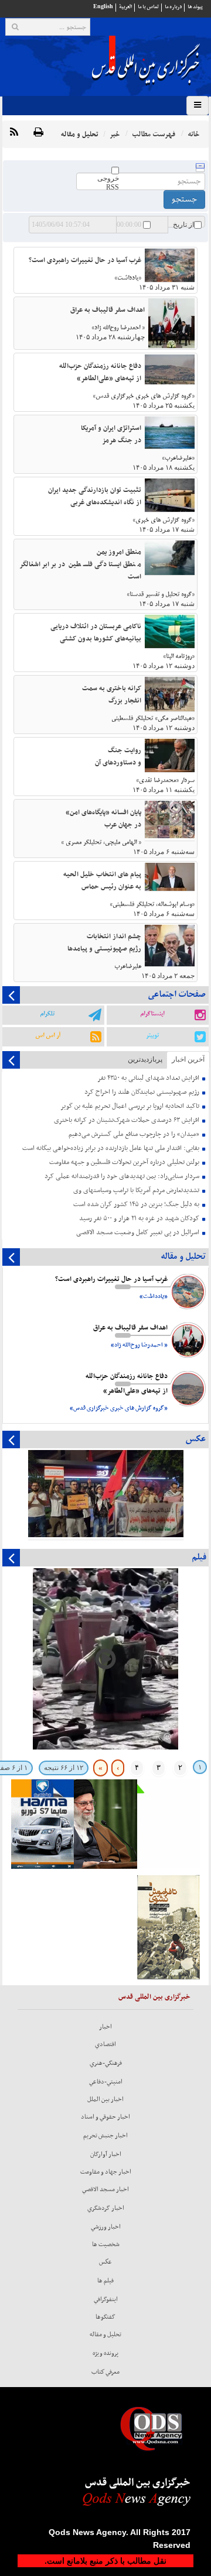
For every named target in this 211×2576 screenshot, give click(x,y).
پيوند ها (195, 7)
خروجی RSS (108, 183)
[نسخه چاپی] (38, 133)
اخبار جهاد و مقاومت (106, 2172)
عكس (105, 2262)
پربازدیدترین (145, 1059)
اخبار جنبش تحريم (105, 2136)
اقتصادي (105, 2044)
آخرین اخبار (188, 1059)
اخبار (105, 2027)
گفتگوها (105, 2317)
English (103, 7)
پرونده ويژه (105, 2353)
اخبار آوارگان (106, 2154)
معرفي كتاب (105, 2372)
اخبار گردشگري (106, 2208)
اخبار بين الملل (105, 2099)
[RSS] (14, 133)
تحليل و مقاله (105, 2334)
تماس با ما (148, 7)
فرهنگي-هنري (106, 2063)
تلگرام (47, 1014)
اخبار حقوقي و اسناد (105, 2117)
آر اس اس (48, 1035)
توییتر (152, 1035)
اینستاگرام (152, 1014)
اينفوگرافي (106, 2299)
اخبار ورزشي (106, 2227)
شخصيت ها (106, 2244)
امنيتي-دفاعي (106, 2082)
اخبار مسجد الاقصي (105, 2189)
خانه (193, 134)
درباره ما (173, 7)
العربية (125, 7)
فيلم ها (105, 2281)
